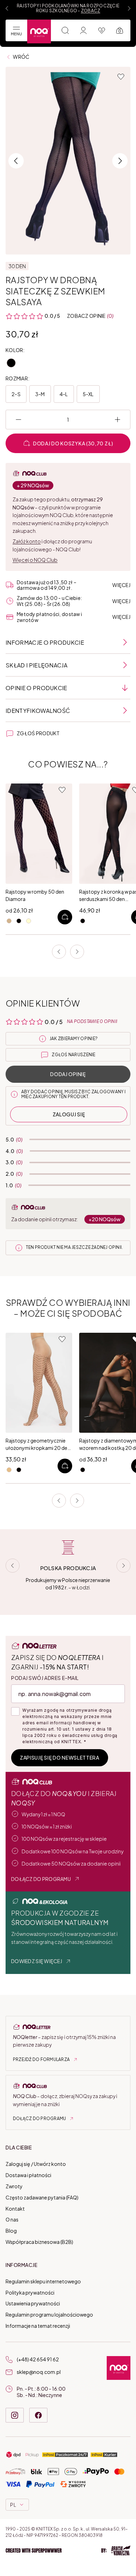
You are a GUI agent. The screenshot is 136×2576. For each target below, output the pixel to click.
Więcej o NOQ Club (35, 560)
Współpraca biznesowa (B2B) (39, 2242)
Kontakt (15, 2209)
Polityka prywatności (30, 2292)
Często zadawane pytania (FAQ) (42, 2197)
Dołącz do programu (39, 2119)
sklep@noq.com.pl (39, 2372)
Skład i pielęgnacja (36, 665)
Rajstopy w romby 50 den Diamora (35, 895)
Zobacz (90, 11)
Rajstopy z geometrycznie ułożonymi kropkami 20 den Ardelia (38, 1444)
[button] (68, 2550)
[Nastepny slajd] (129, 8)
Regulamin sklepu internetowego (43, 2281)
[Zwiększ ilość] (118, 420)
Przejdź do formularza (41, 2059)
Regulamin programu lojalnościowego (49, 2314)
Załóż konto (27, 541)
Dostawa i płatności (28, 2175)
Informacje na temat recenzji (38, 2326)
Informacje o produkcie (45, 642)
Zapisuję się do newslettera (60, 1758)
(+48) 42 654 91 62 (38, 2359)
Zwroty (14, 2186)
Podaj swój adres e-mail (45, 1678)
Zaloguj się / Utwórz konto (36, 2164)
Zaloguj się (69, 1114)
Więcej (121, 585)
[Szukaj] (65, 30)
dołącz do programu (41, 1879)
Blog (11, 2231)
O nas (12, 2219)
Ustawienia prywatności (33, 2303)
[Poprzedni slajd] (7, 8)
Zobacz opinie (86, 316)
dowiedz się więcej (37, 1961)
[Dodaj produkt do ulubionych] (121, 77)
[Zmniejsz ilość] (18, 420)
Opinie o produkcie (36, 688)
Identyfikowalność (38, 711)
